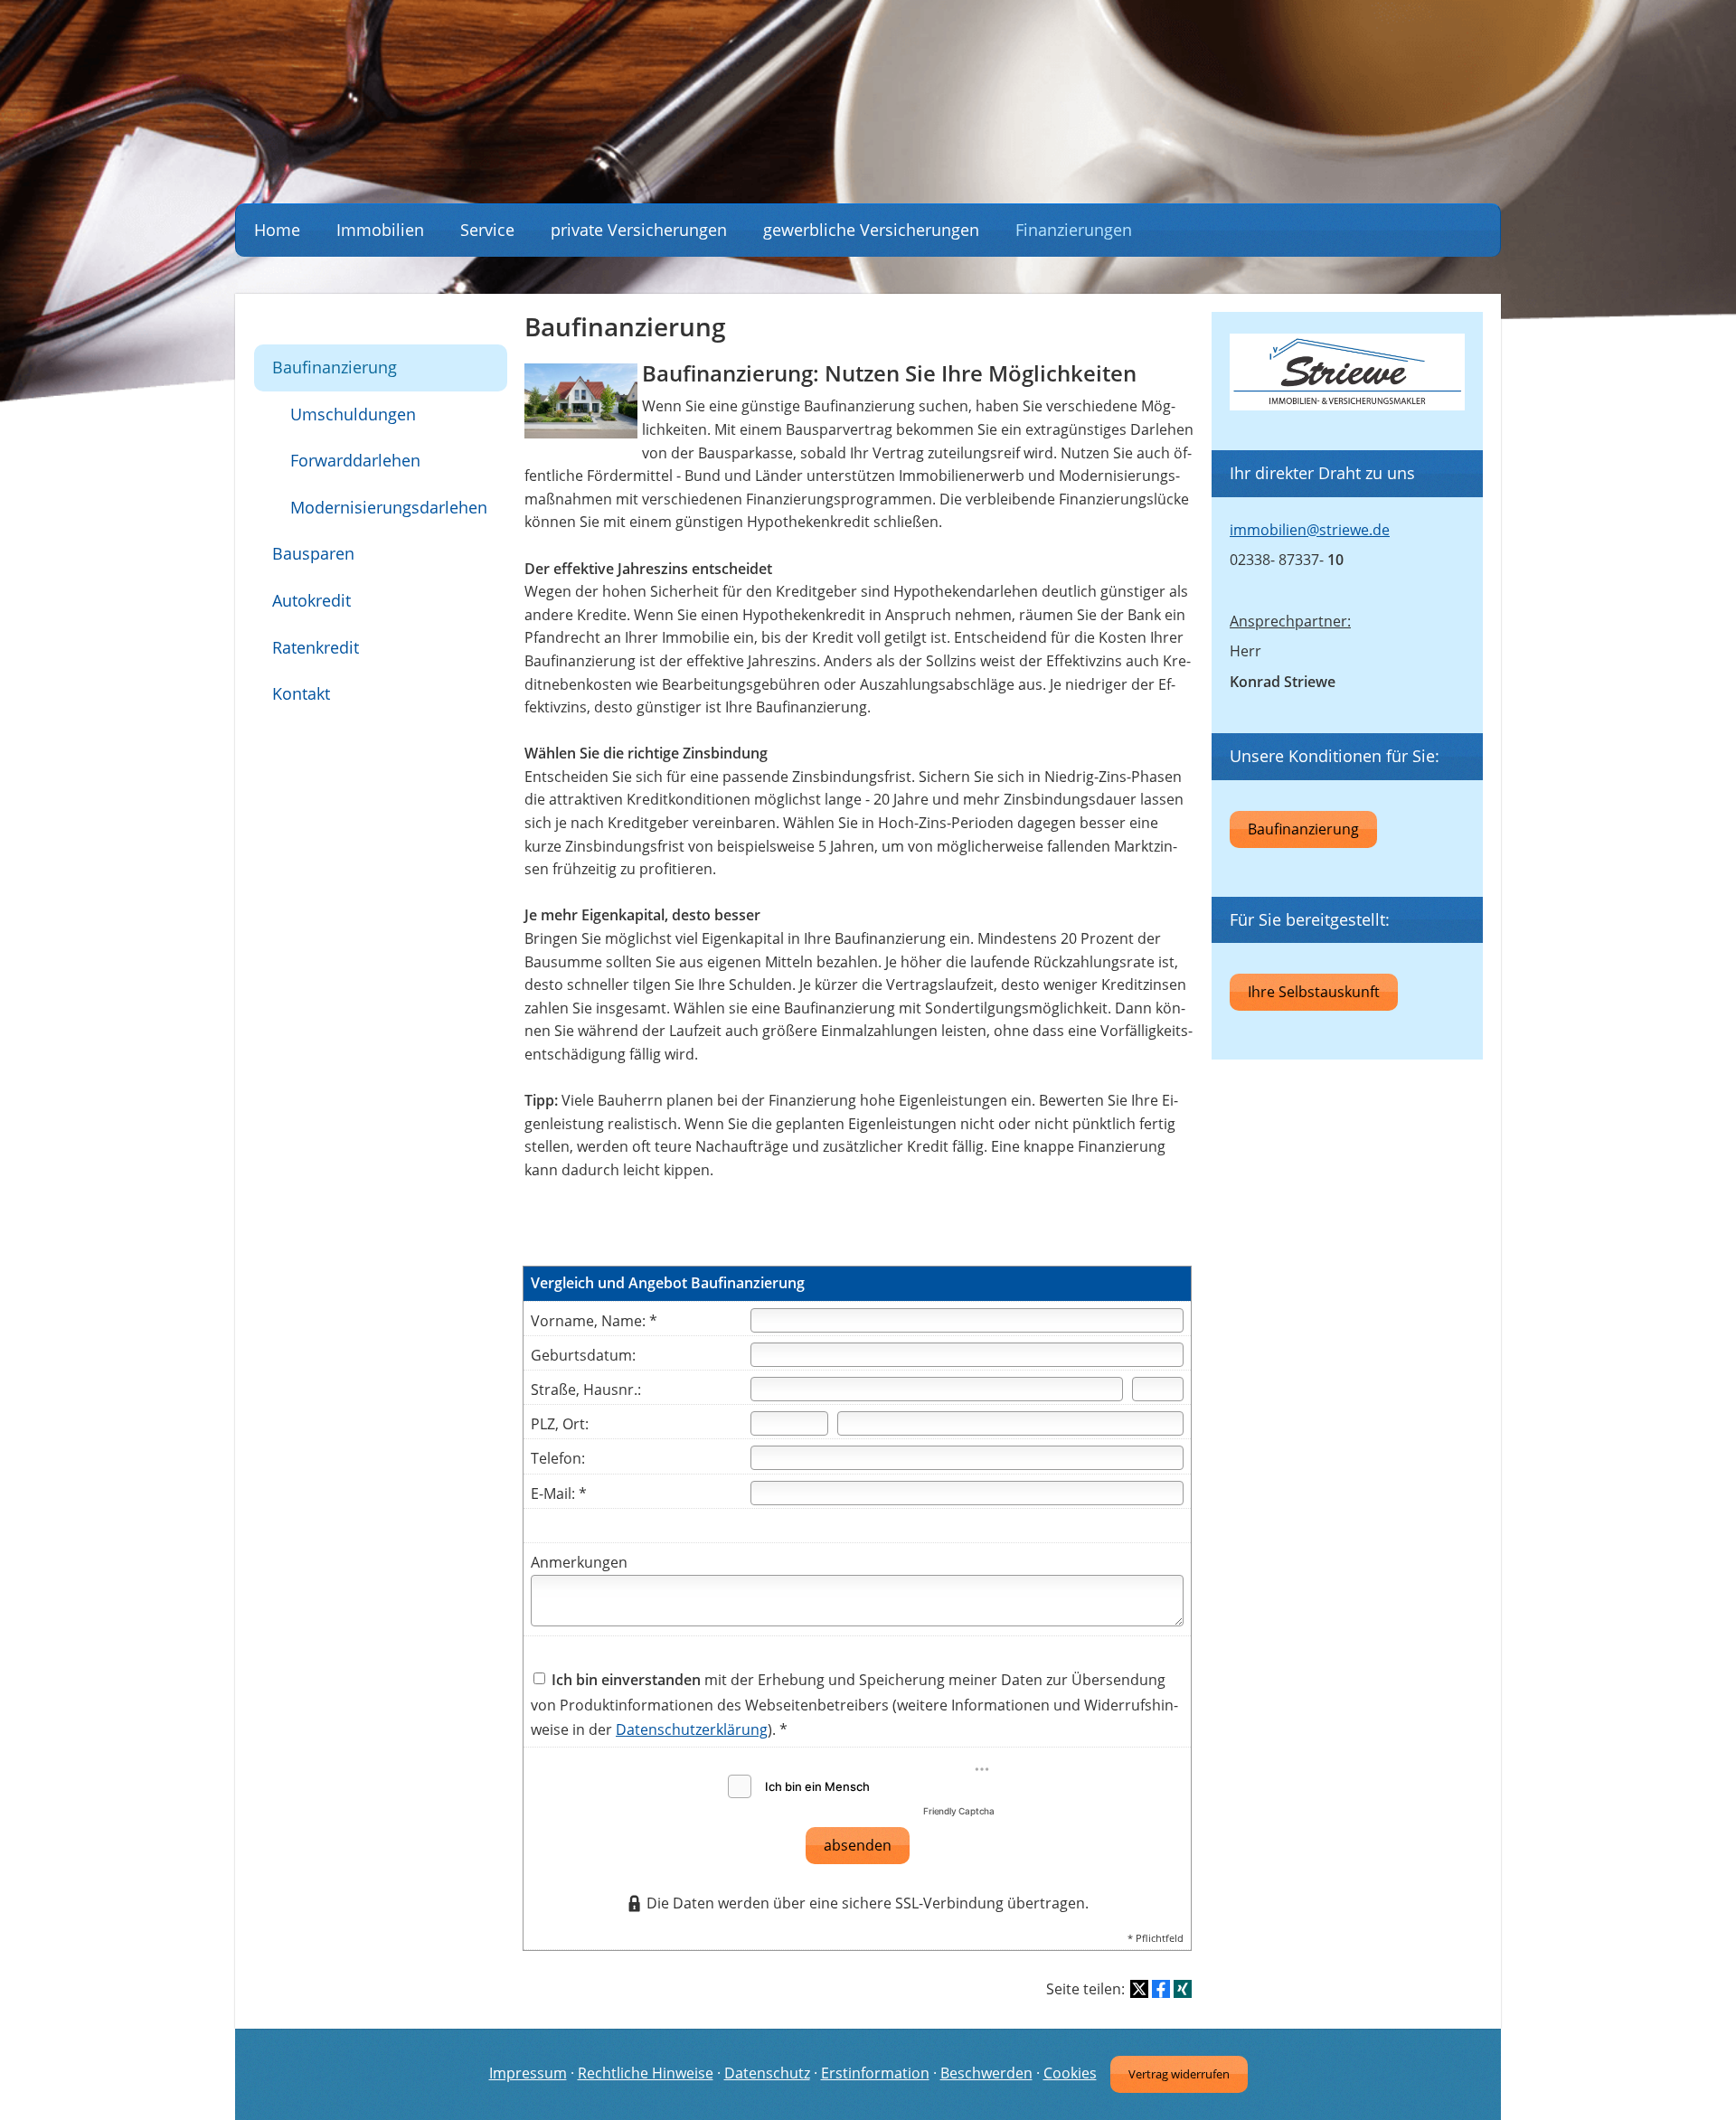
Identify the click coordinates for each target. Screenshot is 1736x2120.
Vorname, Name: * (594, 1321)
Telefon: (558, 1458)
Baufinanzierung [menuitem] (335, 367)
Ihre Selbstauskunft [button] (1314, 992)
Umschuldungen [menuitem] (353, 414)
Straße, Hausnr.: (586, 1390)
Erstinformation (875, 2073)
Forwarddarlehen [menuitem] (355, 460)
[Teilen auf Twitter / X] (1139, 1989)
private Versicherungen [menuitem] (639, 230)
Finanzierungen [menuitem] (1074, 230)
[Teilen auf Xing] (1183, 1989)
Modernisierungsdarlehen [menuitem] (389, 507)
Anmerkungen (579, 1562)
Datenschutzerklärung (692, 1729)
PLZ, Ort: (560, 1424)
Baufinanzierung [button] (1303, 829)
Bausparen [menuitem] (313, 553)
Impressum (528, 2073)
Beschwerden (986, 2073)
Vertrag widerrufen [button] (1179, 2074)
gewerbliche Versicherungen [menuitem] (871, 230)
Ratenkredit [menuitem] (316, 647)
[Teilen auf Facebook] (1161, 1989)
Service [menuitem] (487, 230)
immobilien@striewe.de (1310, 530)
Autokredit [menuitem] (311, 600)
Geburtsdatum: (583, 1355)
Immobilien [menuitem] (380, 230)
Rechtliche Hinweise (646, 2073)
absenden (858, 1845)
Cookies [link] (1070, 2073)
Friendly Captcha (959, 1811)
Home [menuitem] (277, 230)
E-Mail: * (559, 1493)
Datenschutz (767, 2073)
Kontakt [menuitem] (301, 693)
